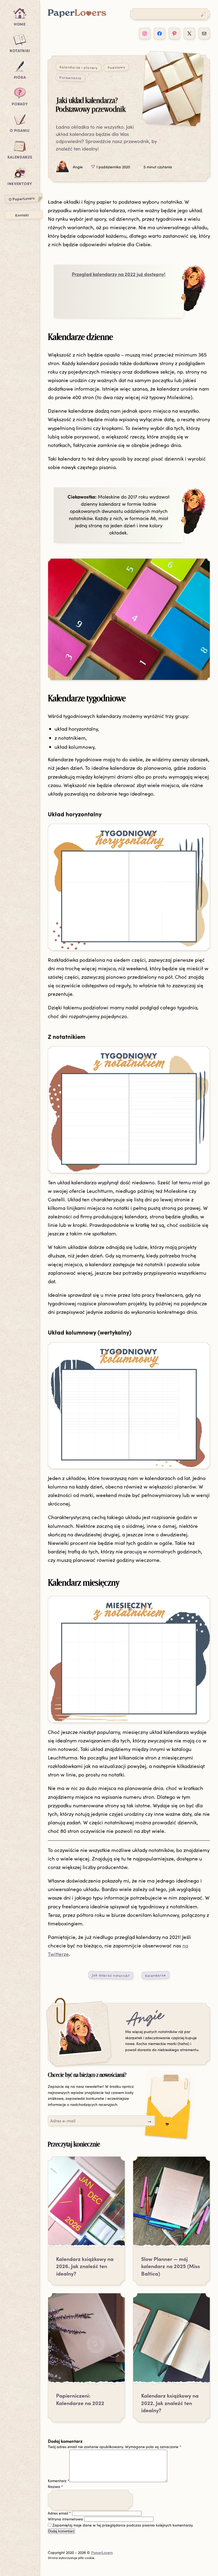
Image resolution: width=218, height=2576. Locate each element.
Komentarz (59, 2481)
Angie (145, 2019)
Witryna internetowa (65, 2519)
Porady (20, 104)
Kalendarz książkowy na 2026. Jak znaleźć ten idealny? (85, 2266)
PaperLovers (102, 2552)
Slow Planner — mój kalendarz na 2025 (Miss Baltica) (171, 2266)
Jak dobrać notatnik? (111, 1975)
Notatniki (20, 51)
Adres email (59, 2513)
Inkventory (20, 183)
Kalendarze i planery (78, 67)
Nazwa (55, 2487)
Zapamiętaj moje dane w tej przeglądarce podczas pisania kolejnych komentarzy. (123, 2525)
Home (20, 24)
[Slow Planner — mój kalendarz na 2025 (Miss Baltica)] (171, 2205)
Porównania (70, 78)
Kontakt (22, 215)
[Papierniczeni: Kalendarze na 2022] (86, 2341)
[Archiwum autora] (79, 2034)
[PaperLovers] (77, 16)
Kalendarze (20, 157)
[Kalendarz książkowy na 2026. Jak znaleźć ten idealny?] (86, 2205)
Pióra (20, 77)
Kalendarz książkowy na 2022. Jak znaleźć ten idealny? (170, 2403)
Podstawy (117, 67)
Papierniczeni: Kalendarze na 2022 (80, 2399)
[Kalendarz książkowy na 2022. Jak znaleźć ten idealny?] (171, 2341)
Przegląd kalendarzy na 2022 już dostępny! (119, 274)
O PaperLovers (22, 198)
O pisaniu (20, 130)
